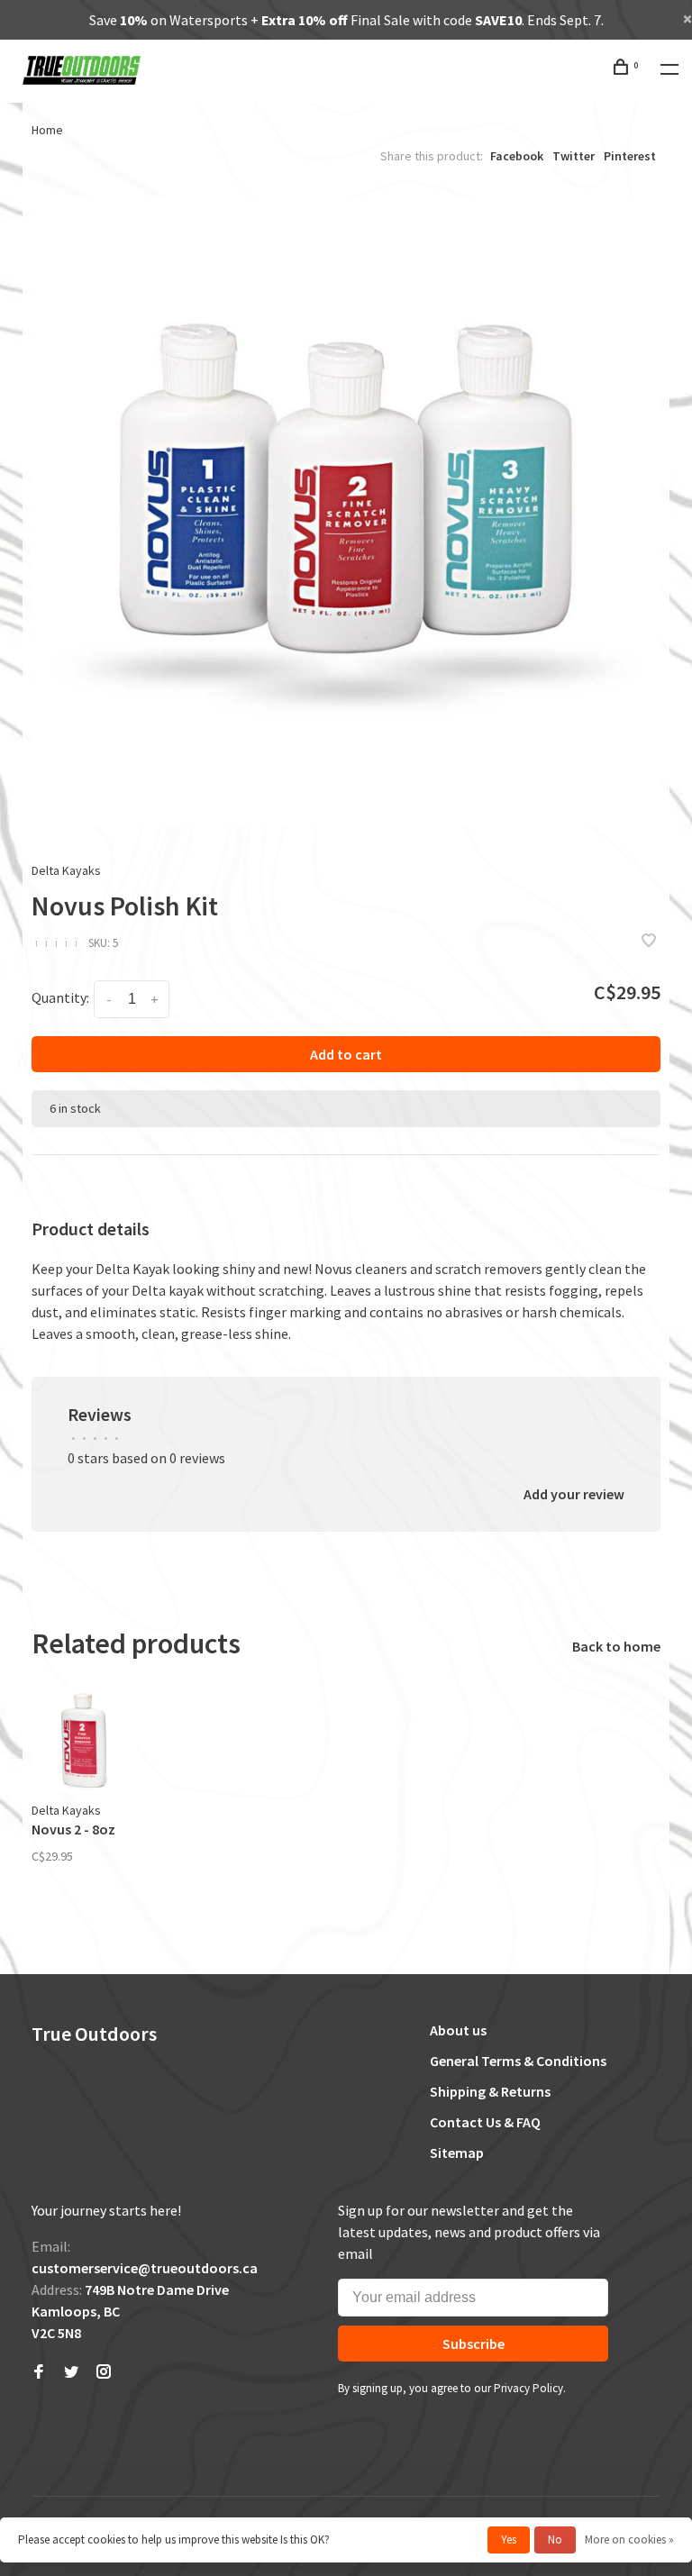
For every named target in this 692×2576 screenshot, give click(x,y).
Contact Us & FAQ (485, 2122)
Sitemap (457, 2153)
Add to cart (346, 1054)
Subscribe (473, 2344)
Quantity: (60, 997)
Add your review (574, 1494)
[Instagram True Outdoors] (104, 2372)
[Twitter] (71, 2372)
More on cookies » (629, 2540)
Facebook (517, 156)
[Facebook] (39, 2372)
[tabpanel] (346, 512)
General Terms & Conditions (518, 2061)
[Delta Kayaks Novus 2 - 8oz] (84, 1740)
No (555, 2540)
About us (458, 2030)
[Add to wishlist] (649, 942)
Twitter (574, 156)
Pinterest (630, 156)
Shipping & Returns (490, 2091)
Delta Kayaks (66, 870)
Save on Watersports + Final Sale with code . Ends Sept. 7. (346, 20)
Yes (509, 2540)
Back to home (616, 1646)
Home (47, 130)
